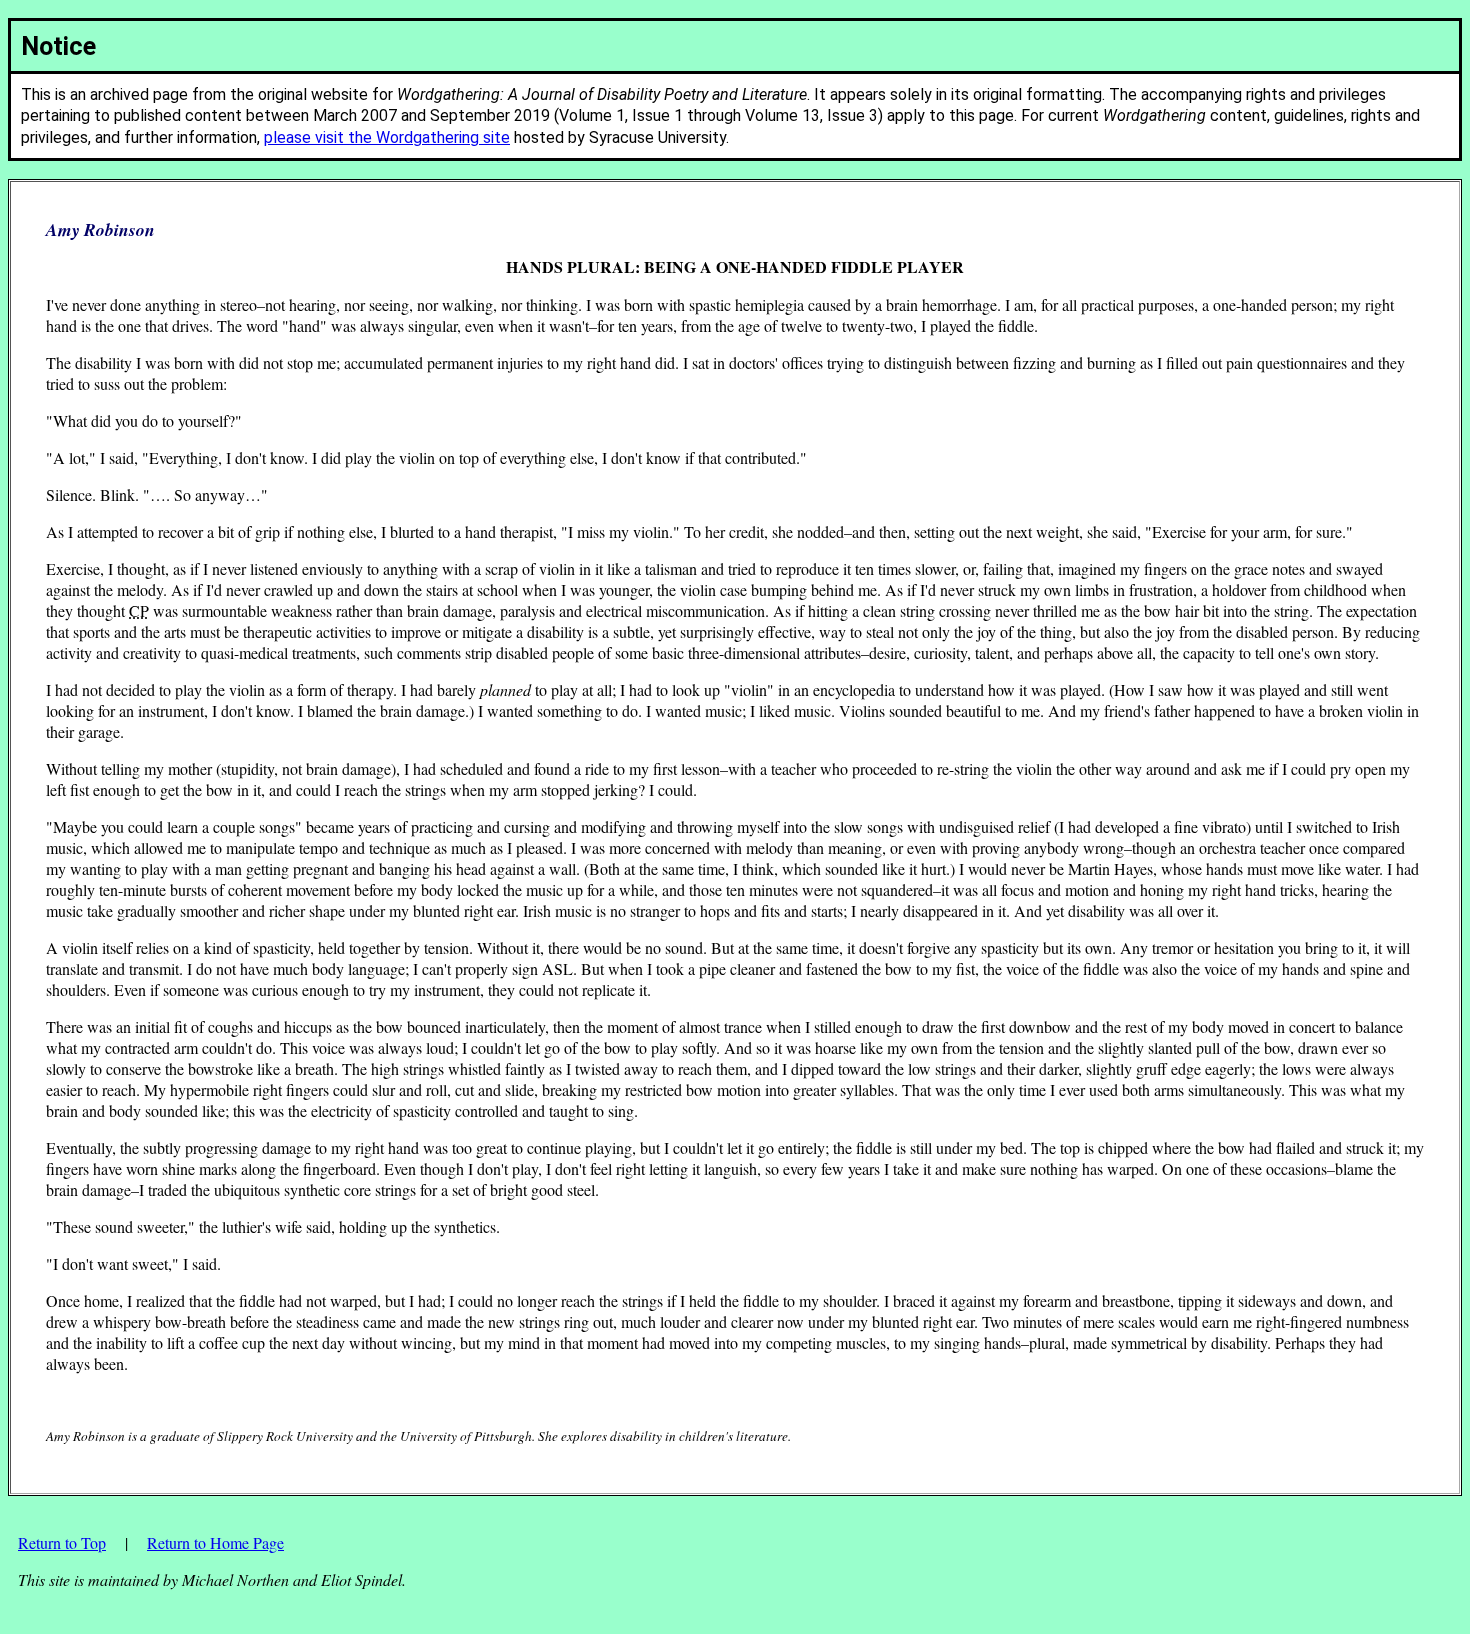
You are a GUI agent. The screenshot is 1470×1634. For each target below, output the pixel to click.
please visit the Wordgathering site (387, 137)
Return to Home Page (215, 1542)
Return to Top (62, 1542)
